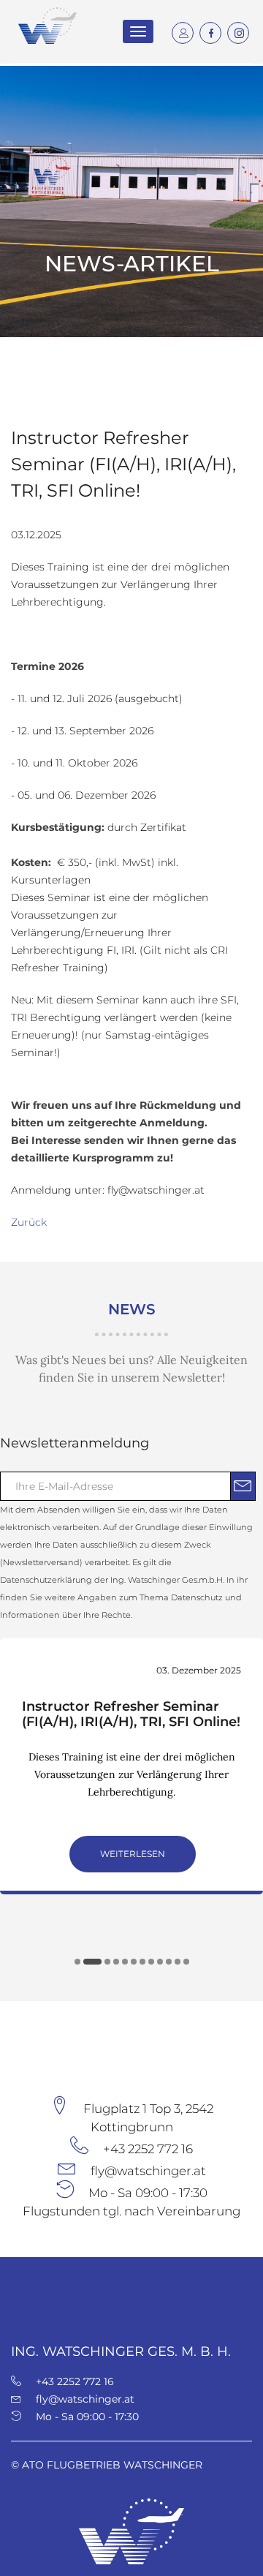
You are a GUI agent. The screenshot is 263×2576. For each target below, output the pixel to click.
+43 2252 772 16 (148, 2149)
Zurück (29, 1222)
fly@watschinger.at (148, 2171)
